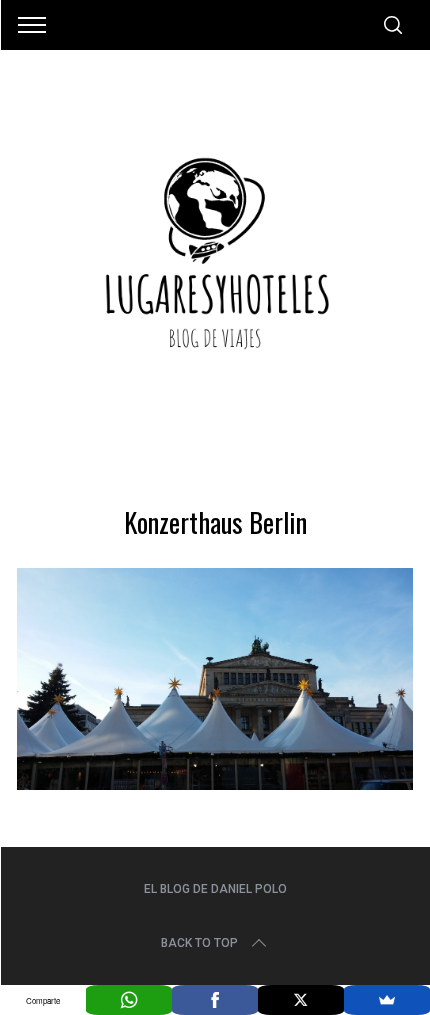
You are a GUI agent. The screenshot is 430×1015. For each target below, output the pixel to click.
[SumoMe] (387, 1000)
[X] (301, 1000)
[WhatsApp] (129, 1000)
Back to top (199, 943)
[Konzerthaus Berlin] (215, 783)
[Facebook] (215, 1000)
